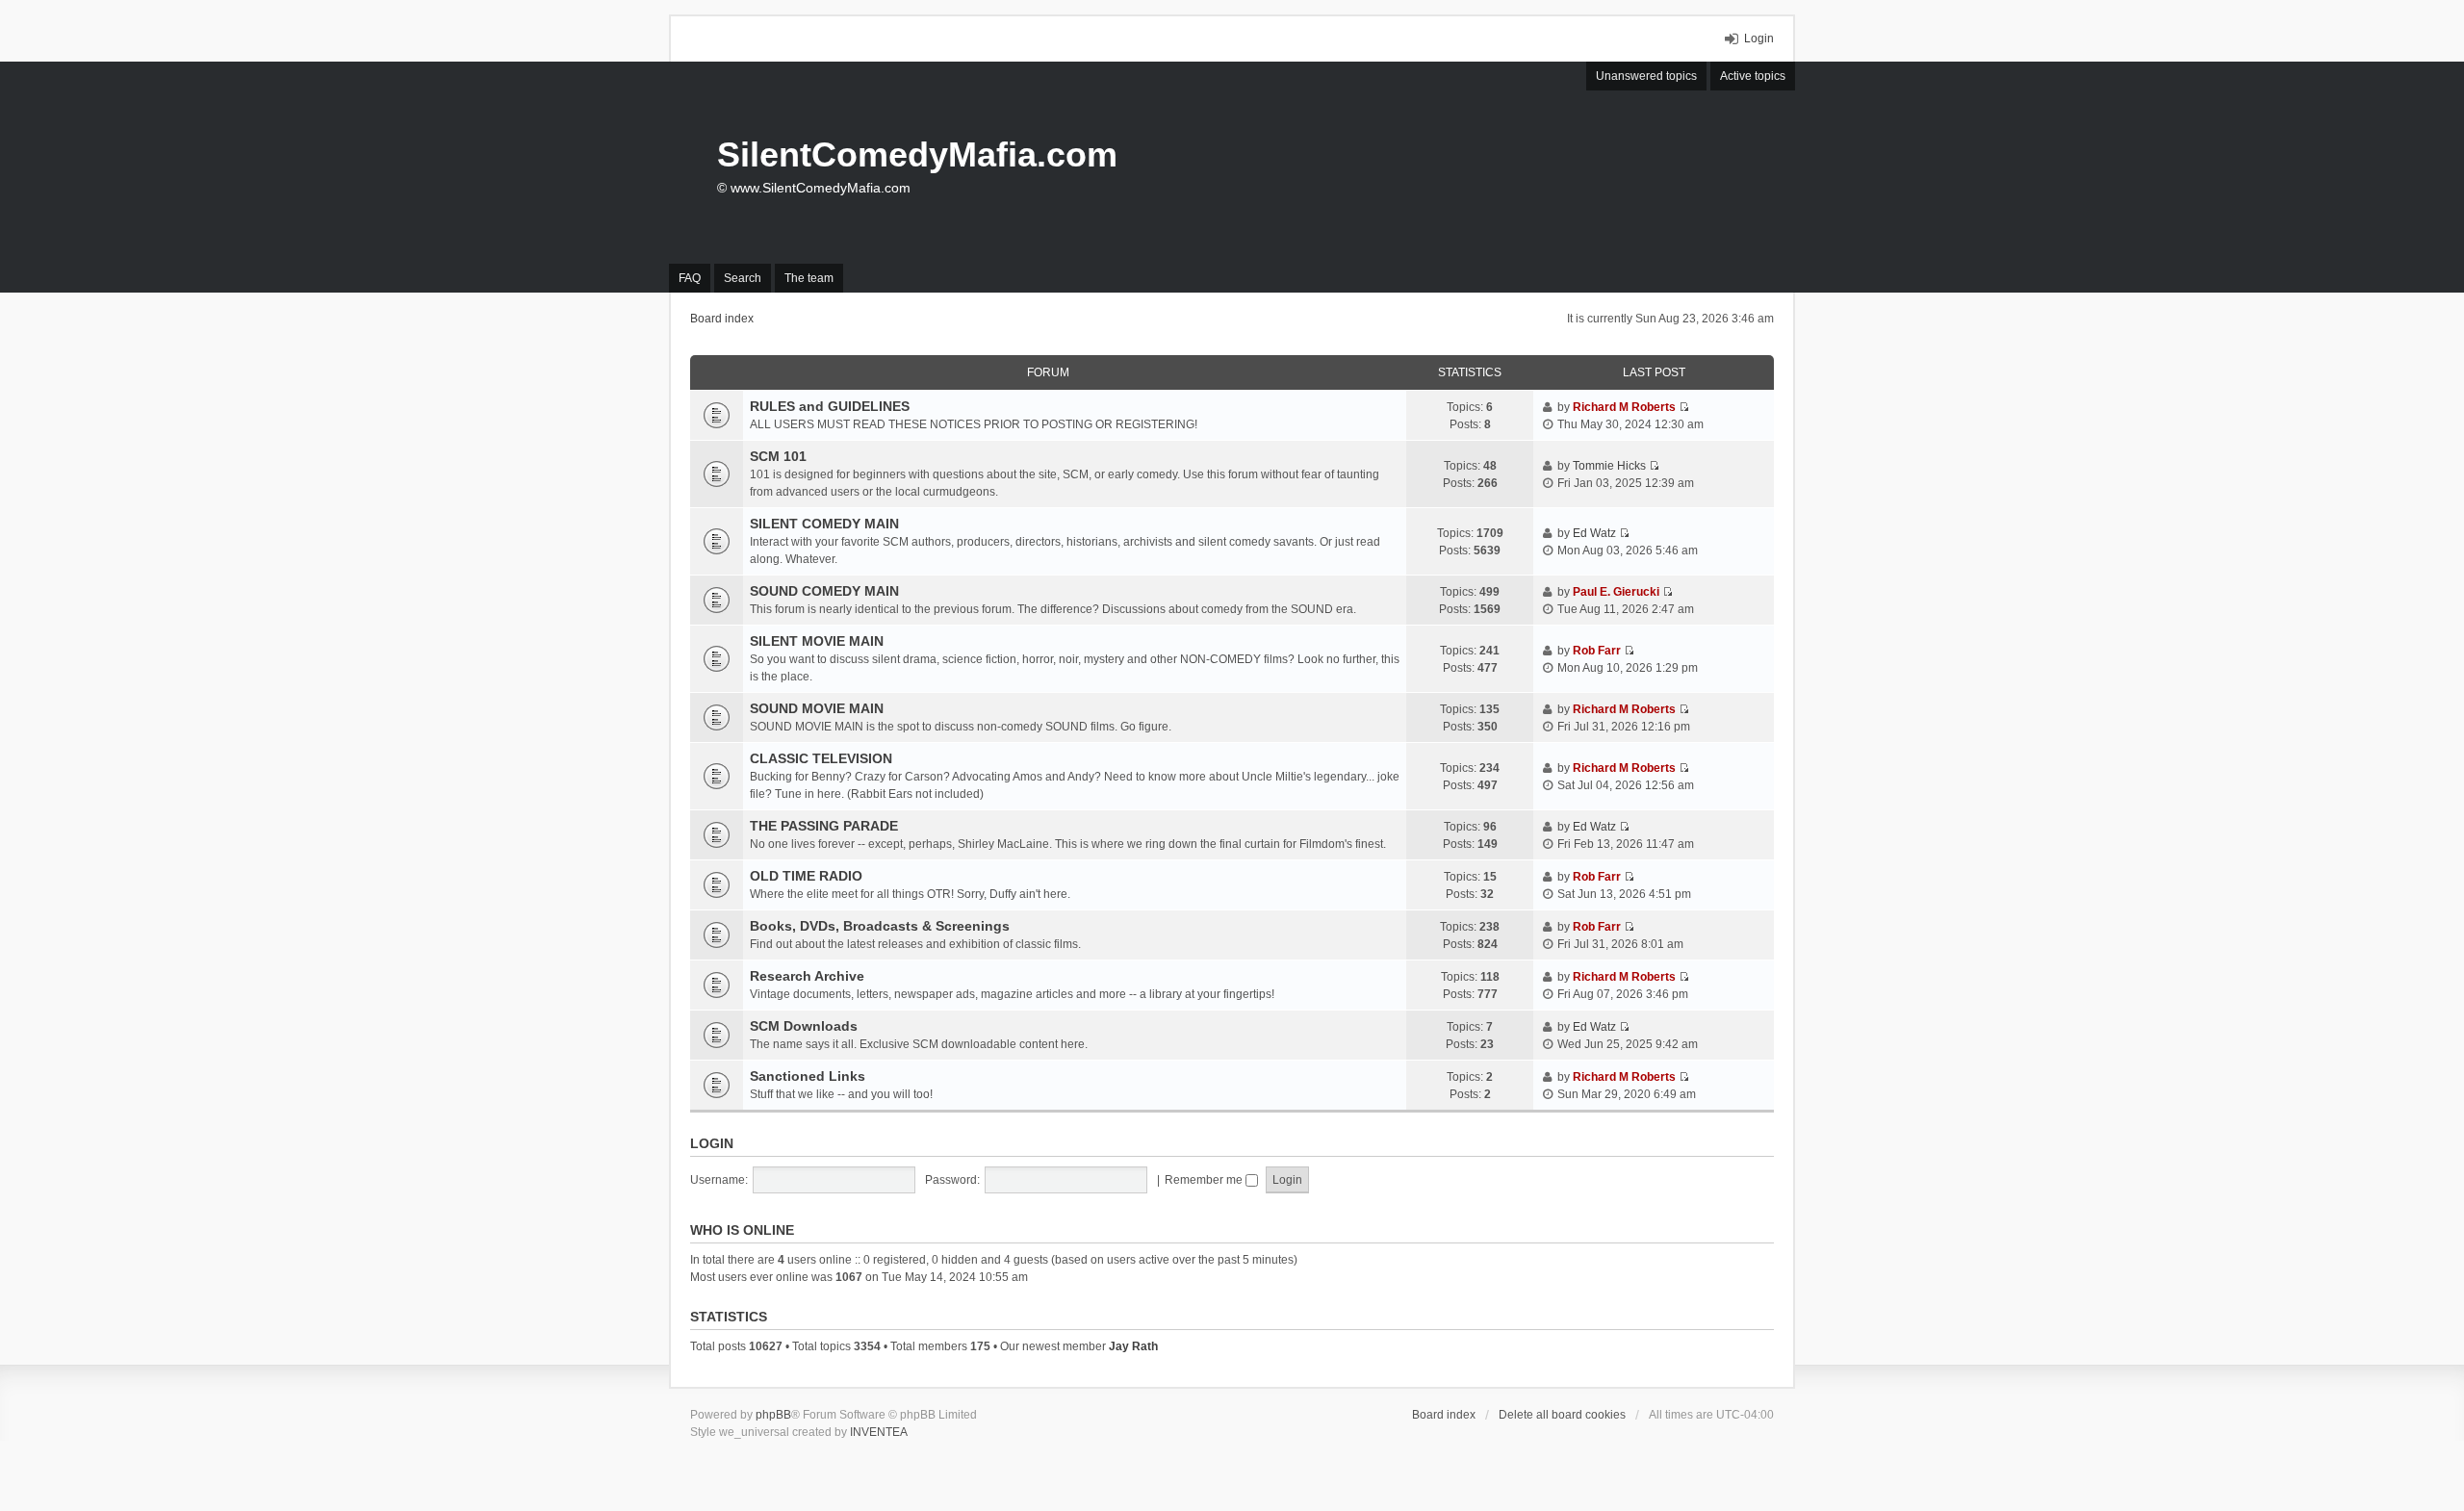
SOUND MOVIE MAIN (817, 708)
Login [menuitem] (1759, 38)
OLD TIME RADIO (806, 876)
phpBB (773, 1415)
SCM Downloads (804, 1026)
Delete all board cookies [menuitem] (1562, 1415)
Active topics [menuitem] (1753, 76)
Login (712, 1143)
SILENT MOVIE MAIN (817, 641)
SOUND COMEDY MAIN (824, 591)
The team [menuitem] (809, 278)
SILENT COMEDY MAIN (824, 524)
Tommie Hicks (1609, 466)
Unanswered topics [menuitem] (1646, 76)
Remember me (1205, 1180)
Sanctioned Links (808, 1076)
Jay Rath (1133, 1346)
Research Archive (807, 976)
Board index (1444, 1415)
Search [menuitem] (743, 278)
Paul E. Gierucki (1616, 592)
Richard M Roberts (1624, 407)
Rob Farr (1597, 651)
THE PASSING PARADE (824, 826)
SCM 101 (778, 456)
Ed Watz (1594, 533)
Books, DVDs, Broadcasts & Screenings (880, 926)
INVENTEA (879, 1432)
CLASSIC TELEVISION (821, 758)
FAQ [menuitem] (690, 278)
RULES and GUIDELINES (830, 406)
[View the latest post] (1684, 407)
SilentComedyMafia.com (917, 154)
